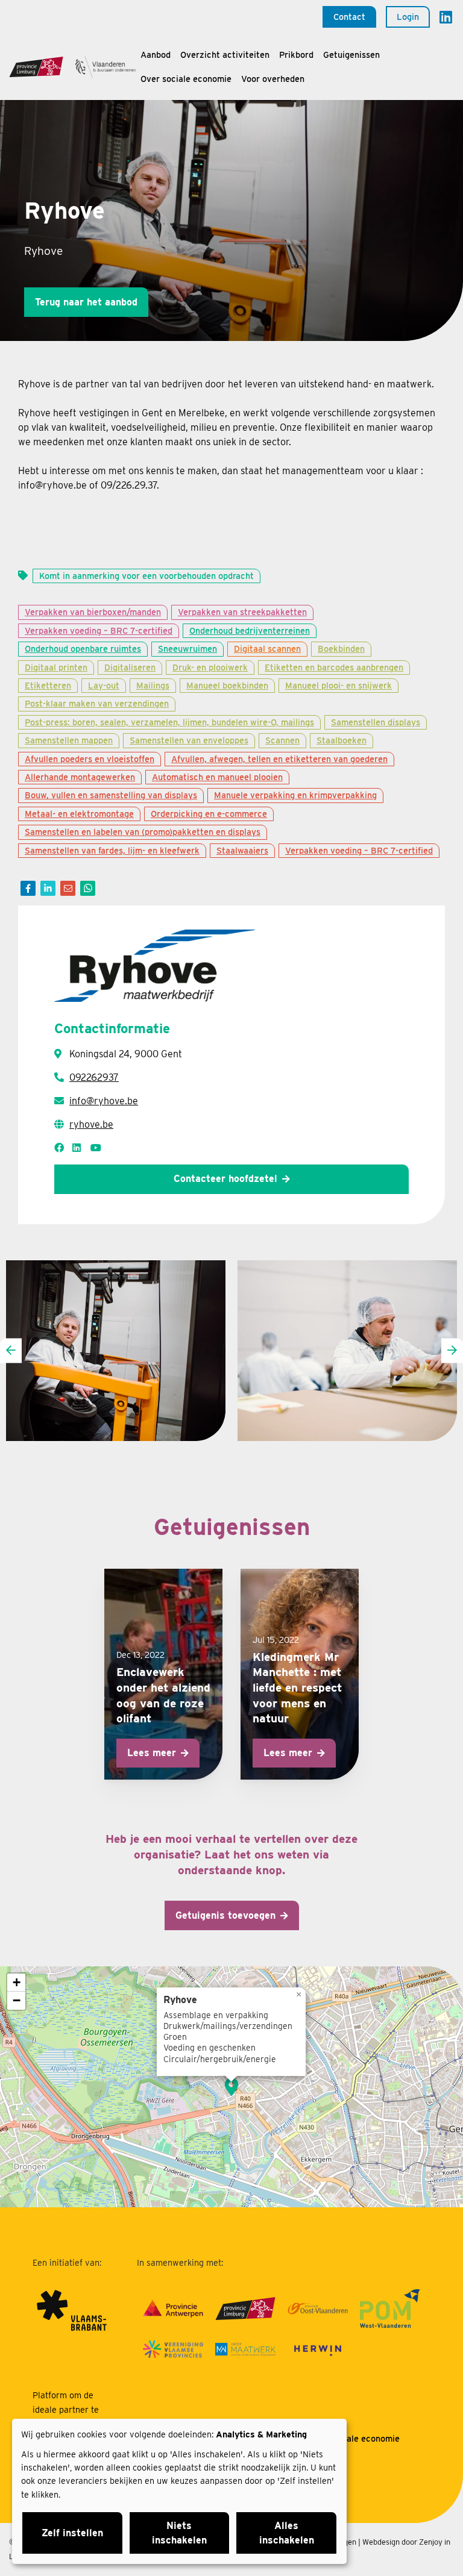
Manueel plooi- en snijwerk (339, 685)
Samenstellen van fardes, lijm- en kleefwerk (112, 850)
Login (408, 17)
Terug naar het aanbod (86, 302)
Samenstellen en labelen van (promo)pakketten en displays (143, 832)
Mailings (153, 685)
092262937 (94, 1077)
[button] (231, 2087)
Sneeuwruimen (187, 649)
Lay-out (104, 685)
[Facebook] (28, 888)
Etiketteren (48, 685)
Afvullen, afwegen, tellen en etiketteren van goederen (279, 759)
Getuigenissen (351, 55)
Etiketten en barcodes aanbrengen (334, 667)
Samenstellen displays (376, 722)
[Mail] (68, 888)
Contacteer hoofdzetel (225, 1179)
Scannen (282, 740)
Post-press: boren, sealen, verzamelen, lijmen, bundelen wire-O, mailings (169, 722)
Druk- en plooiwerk (210, 667)
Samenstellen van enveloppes (189, 740)
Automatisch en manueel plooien (217, 777)
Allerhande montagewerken (80, 777)
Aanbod (156, 55)
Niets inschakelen (179, 2533)
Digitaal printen (56, 667)
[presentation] (11, 1350)
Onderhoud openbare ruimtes (83, 649)
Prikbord (296, 55)
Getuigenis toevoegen (225, 1915)
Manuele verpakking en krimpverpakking (295, 795)
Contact (349, 17)
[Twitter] (48, 888)
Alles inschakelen (287, 2533)
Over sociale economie (186, 79)
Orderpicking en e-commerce (209, 814)
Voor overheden (273, 79)
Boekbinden (341, 649)
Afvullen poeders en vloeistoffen (90, 759)
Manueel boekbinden (227, 685)
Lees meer (152, 1753)
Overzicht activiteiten (225, 55)
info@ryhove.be (104, 1101)
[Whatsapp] (88, 888)
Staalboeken (342, 740)
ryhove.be (91, 1124)
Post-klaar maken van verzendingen (97, 703)
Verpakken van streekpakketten (242, 612)
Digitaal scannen (267, 649)
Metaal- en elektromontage (79, 814)
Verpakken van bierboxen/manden (93, 612)
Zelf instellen (72, 2533)
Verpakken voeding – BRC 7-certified (99, 630)
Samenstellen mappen (69, 740)
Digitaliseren (130, 667)
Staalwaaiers (242, 850)
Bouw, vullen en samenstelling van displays (111, 795)
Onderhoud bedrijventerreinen (250, 630)
